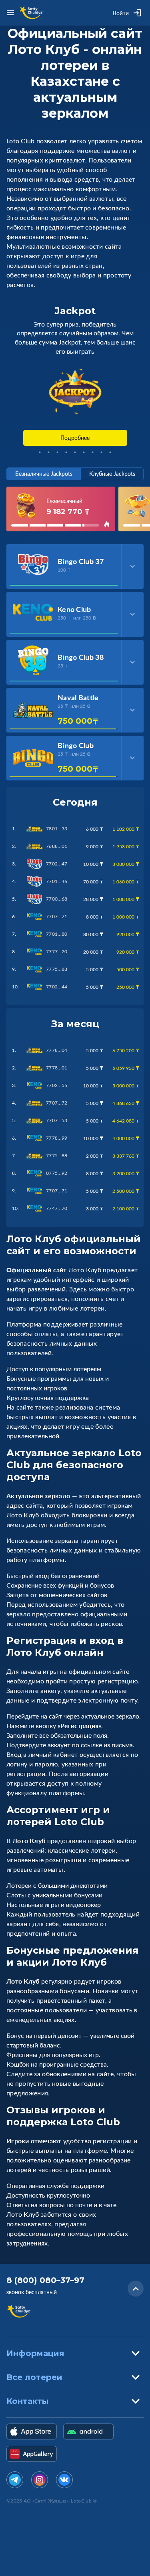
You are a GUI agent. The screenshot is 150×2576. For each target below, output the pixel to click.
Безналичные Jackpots (44, 474)
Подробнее (75, 438)
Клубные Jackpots (112, 474)
